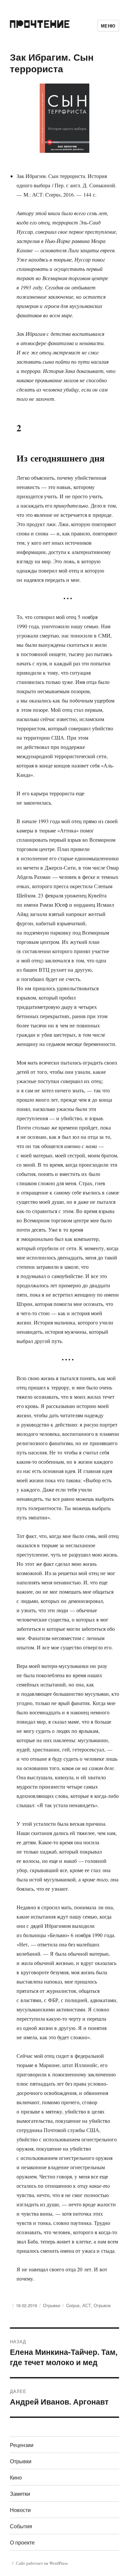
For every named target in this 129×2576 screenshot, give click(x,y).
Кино (16, 2477)
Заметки (20, 2494)
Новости (20, 2510)
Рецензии (22, 2445)
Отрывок (102, 2305)
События (21, 2526)
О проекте (22, 2542)
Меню (108, 26)
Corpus (73, 2305)
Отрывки (52, 2305)
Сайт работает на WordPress (42, 2563)
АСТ (87, 2305)
